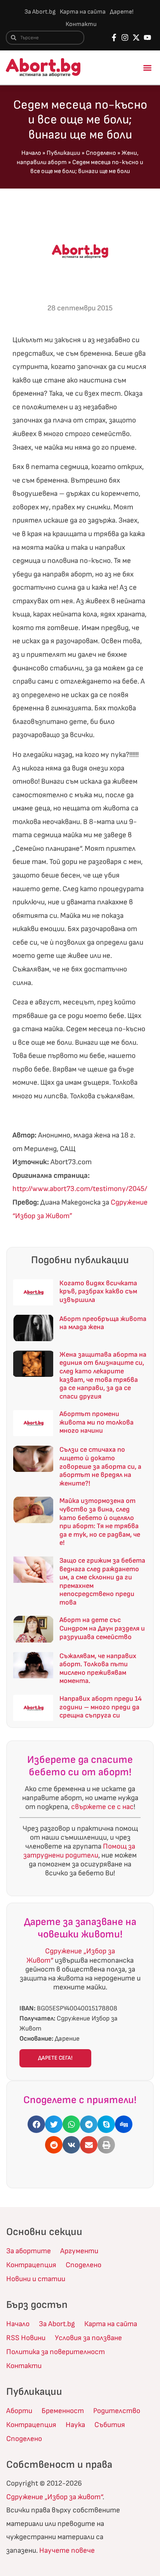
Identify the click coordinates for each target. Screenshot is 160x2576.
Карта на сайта (83, 12)
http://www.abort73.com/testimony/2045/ (80, 1189)
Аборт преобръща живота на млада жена (103, 1323)
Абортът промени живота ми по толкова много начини (97, 1422)
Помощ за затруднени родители (79, 1851)
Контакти (81, 24)
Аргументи (79, 2251)
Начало (31, 153)
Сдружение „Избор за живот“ (54, 2497)
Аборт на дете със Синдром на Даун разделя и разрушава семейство (102, 1628)
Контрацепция (31, 2265)
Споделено (101, 153)
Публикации (63, 153)
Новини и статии (36, 2279)
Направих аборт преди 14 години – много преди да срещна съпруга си (101, 1707)
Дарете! (122, 12)
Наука (75, 2425)
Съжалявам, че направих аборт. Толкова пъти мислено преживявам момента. (98, 1669)
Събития (110, 2425)
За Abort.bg (40, 12)
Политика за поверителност (56, 2352)
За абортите (29, 2251)
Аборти (19, 2411)
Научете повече (67, 2551)
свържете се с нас (102, 1807)
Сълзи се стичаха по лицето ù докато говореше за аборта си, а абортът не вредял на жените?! (100, 1466)
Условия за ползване (88, 2338)
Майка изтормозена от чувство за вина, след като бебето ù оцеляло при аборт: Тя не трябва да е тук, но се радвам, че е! (100, 1522)
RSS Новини (26, 2338)
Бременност (63, 2411)
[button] (148, 68)
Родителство (117, 2411)
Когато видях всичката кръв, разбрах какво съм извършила (98, 1291)
